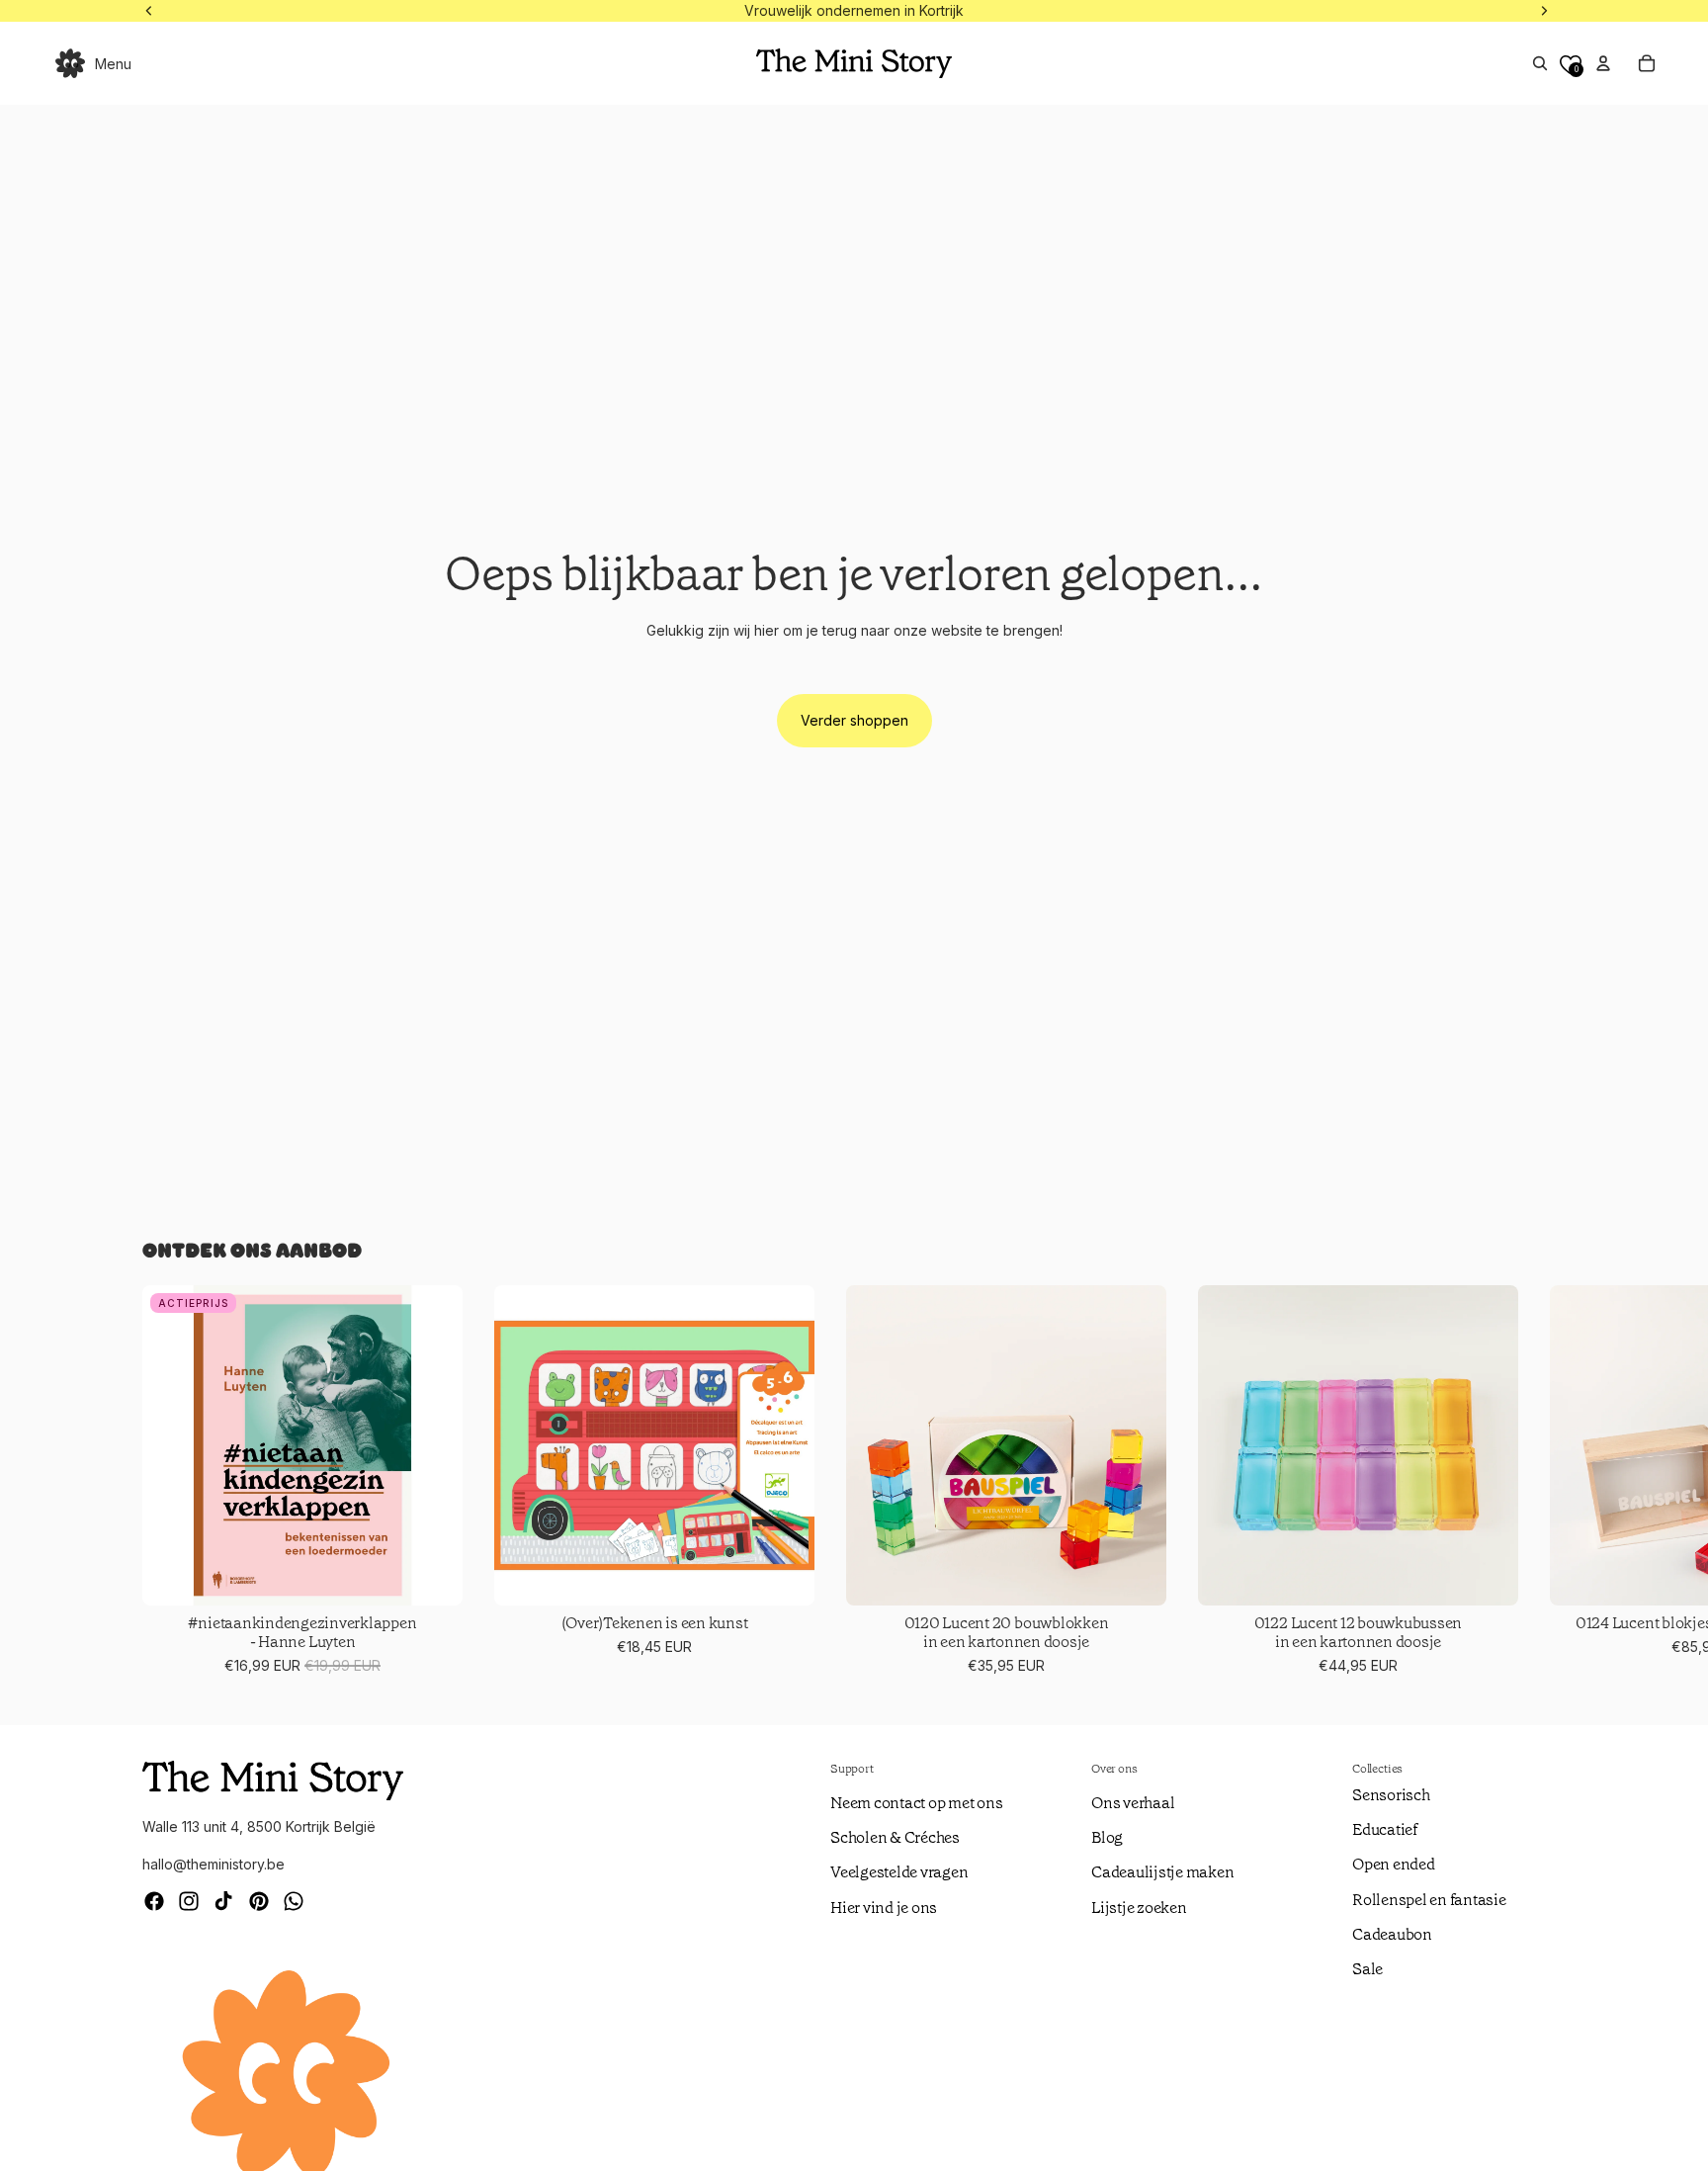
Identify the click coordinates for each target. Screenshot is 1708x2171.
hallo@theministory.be (213, 1864)
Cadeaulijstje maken (1162, 1872)
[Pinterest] (259, 1901)
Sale (1367, 1969)
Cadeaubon (1392, 1934)
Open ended (1394, 1864)
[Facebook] (154, 1901)
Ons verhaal (1133, 1803)
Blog (1107, 1837)
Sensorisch (1391, 1795)
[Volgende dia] (1542, 1482)
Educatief (1385, 1829)
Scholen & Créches (895, 1837)
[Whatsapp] (294, 1901)
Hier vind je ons (884, 1908)
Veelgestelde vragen (899, 1872)
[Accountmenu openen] (1603, 63)
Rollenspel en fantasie (1429, 1900)
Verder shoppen (854, 720)
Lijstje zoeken (1139, 1908)
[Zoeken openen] (1540, 63)
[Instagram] (189, 1901)
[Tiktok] (223, 1901)
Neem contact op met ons (916, 1803)
